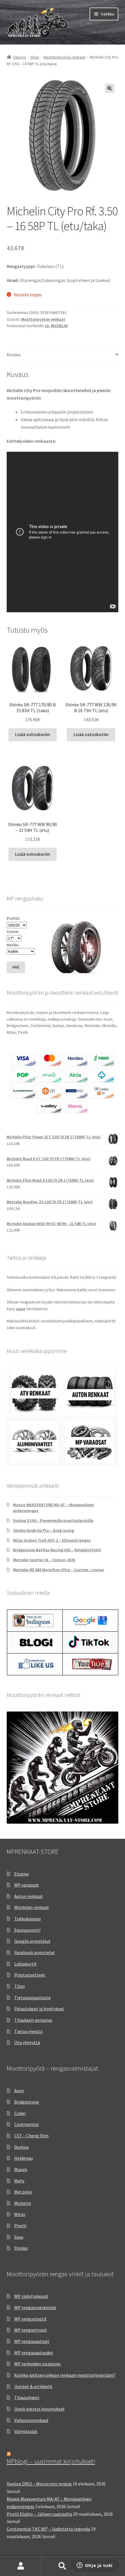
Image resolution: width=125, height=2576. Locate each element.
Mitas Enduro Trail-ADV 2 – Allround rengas (52, 1540)
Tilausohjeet (27, 2397)
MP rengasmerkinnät (35, 2307)
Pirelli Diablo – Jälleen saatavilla (39, 2514)
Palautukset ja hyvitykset (39, 2009)
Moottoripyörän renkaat (64, 57)
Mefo (19, 2181)
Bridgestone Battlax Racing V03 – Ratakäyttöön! (57, 1550)
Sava (19, 2237)
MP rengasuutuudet (34, 2353)
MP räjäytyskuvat (31, 2296)
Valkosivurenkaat (31, 2420)
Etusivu (20, 57)
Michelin (23, 2203)
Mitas (20, 2214)
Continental (26, 2124)
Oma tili (21, 2566)
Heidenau (24, 2158)
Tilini (19, 1986)
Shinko (21, 2248)
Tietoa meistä (28, 2031)
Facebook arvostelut (35, 1952)
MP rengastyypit (31, 2330)
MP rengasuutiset (32, 2341)
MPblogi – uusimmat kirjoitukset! (51, 2461)
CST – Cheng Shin (31, 2136)
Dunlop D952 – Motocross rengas (39, 2484)
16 (47, 326)
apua (21, 1309)
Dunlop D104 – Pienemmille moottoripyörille (53, 1520)
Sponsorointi (27, 1930)
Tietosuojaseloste (32, 1998)
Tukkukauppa (27, 1919)
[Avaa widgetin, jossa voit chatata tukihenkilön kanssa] (95, 2566)
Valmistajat (26, 2431)
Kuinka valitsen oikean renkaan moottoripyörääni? (65, 2375)
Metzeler (23, 2192)
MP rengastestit (31, 2319)
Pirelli (20, 2226)
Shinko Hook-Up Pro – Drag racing (44, 1530)
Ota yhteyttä (27, 2042)
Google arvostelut (32, 1941)
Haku (62, 2566)
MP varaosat (27, 1885)
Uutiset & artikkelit (33, 2386)
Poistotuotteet (30, 1975)
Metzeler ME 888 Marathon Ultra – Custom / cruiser (59, 1570)
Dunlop (22, 2147)
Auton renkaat (29, 1896)
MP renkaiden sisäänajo (37, 2364)
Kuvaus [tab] (14, 354)
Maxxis (21, 2169)
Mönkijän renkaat (32, 1907)
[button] (110, 88)
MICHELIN (59, 326)
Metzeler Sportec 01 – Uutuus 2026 (44, 1560)
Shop (35, 57)
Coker (20, 2113)
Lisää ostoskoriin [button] (33, 734)
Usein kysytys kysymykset (40, 2409)
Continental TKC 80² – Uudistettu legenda (48, 2529)
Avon (19, 2090)
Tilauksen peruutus (33, 2020)
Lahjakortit (26, 1964)
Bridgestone (27, 2102)
